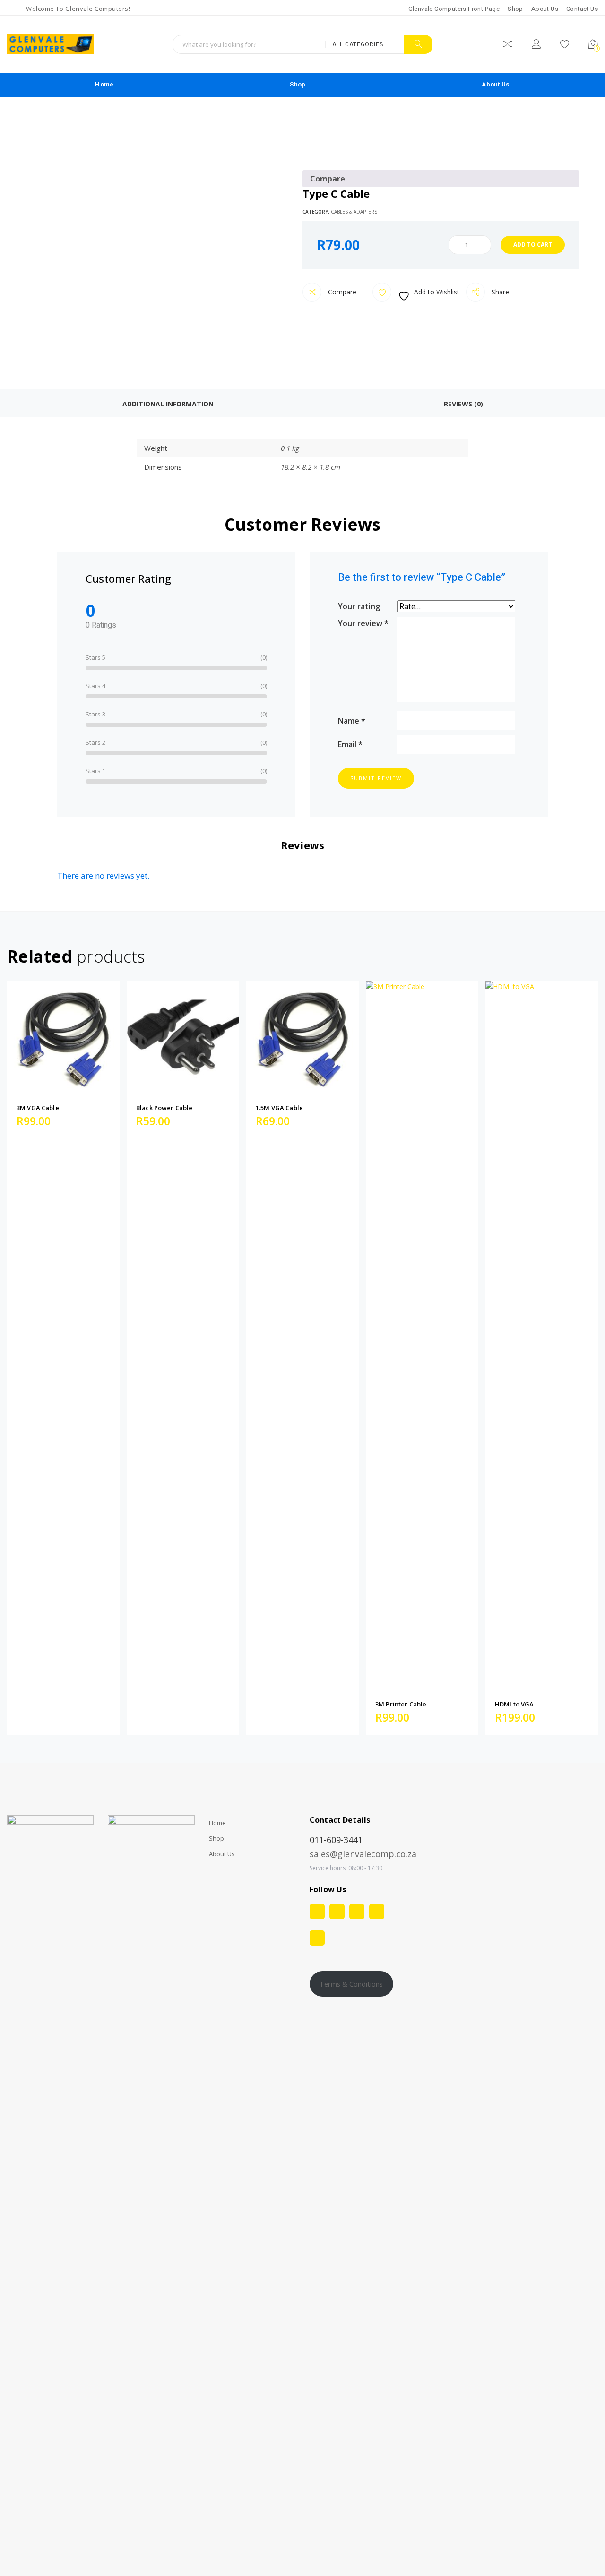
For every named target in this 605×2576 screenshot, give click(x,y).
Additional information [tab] (168, 404)
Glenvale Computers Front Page (454, 9)
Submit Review (376, 778)
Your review (363, 623)
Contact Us (582, 9)
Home (104, 84)
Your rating (359, 606)
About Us (545, 9)
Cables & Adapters (354, 212)
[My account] (536, 46)
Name (352, 720)
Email (350, 744)
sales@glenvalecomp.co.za (363, 1854)
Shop (515, 9)
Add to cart (533, 245)
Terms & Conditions (351, 1984)
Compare (341, 292)
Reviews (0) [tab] (463, 404)
